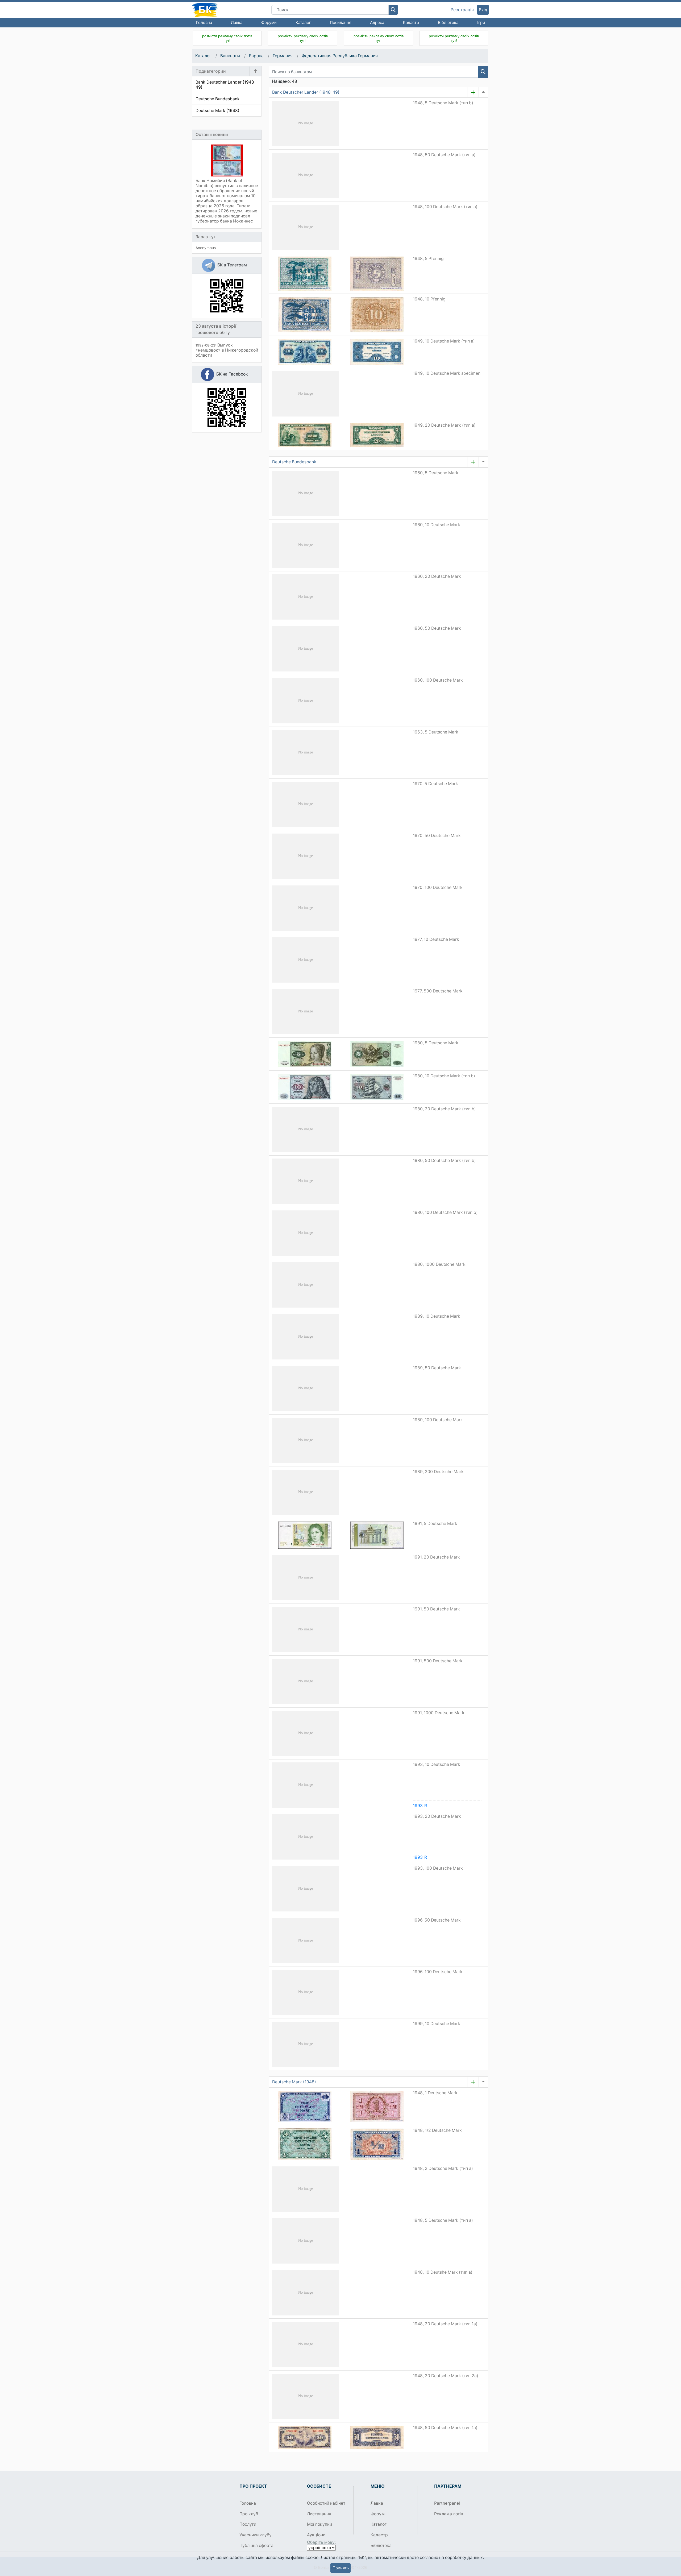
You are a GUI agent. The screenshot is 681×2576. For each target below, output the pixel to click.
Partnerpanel (447, 2503)
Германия (283, 56)
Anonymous (206, 248)
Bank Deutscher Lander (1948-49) (306, 92)
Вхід (483, 10)
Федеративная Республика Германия (340, 56)
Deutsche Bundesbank (294, 462)
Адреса (377, 22)
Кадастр (411, 22)
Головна (204, 22)
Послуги (248, 2524)
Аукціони (316, 2535)
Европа (256, 56)
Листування (319, 2514)
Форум (378, 2514)
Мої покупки (319, 2524)
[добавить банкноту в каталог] (473, 92)
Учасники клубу (256, 2535)
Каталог (303, 22)
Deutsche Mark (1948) (294, 2082)
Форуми (269, 22)
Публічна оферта (256, 2546)
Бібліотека (448, 22)
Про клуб (249, 2514)
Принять (341, 2568)
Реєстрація (462, 10)
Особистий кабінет (326, 2503)
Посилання (340, 22)
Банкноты (230, 56)
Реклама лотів (449, 2514)
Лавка (237, 22)
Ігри (481, 22)
